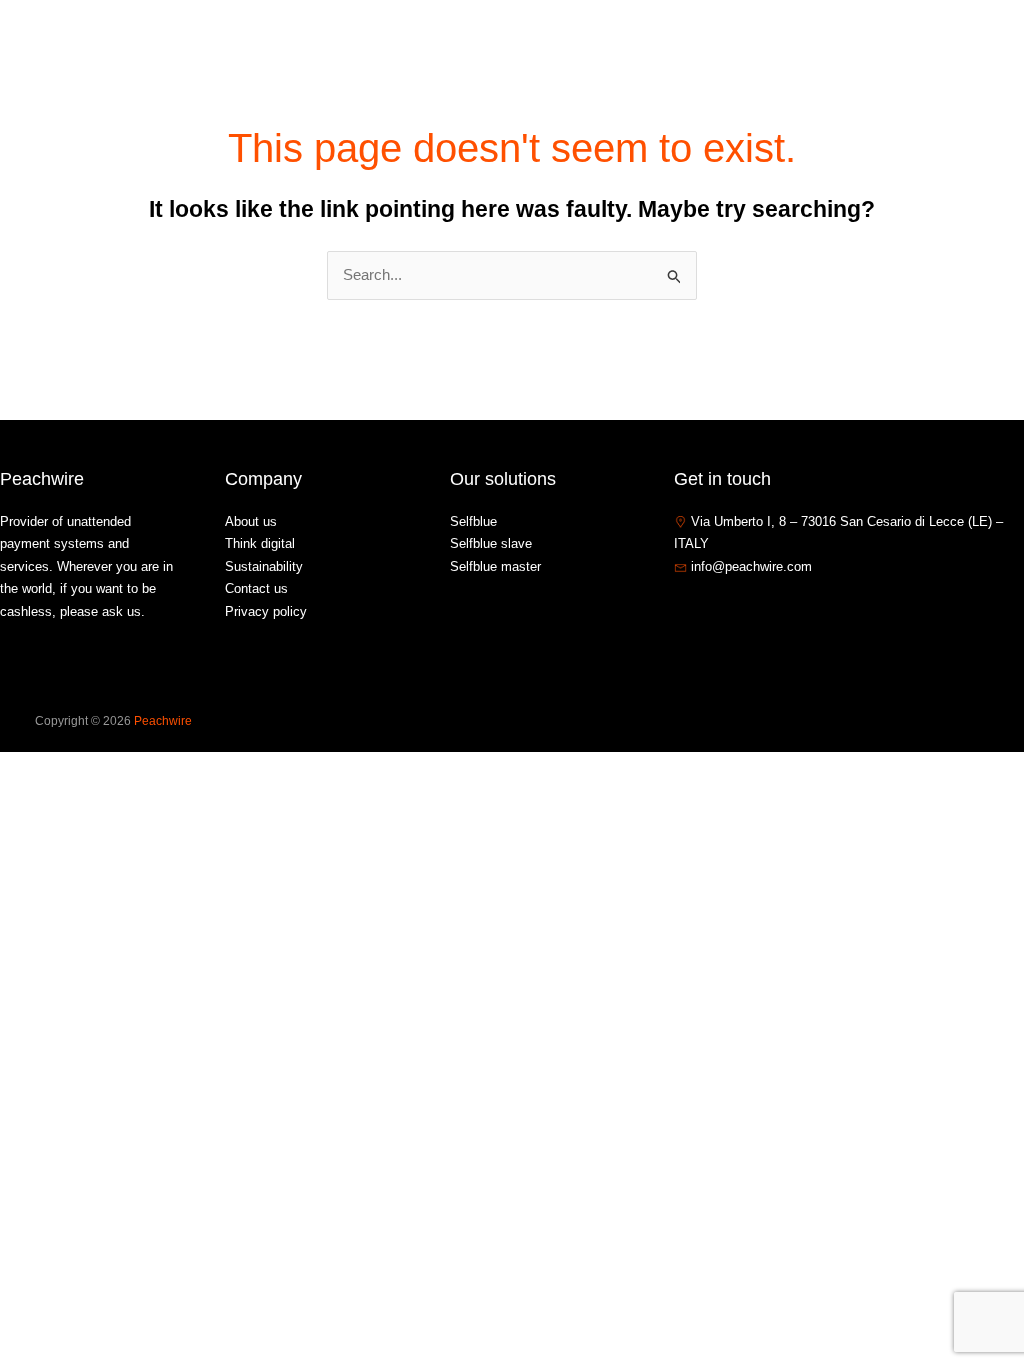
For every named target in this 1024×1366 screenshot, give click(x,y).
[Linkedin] (743, 610)
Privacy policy (266, 611)
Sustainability (264, 566)
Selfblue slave (491, 543)
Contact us (841, 43)
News (757, 43)
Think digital (260, 543)
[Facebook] (683, 610)
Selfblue (473, 521)
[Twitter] (713, 610)
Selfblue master (495, 566)
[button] (698, 44)
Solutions (659, 43)
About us (570, 43)
